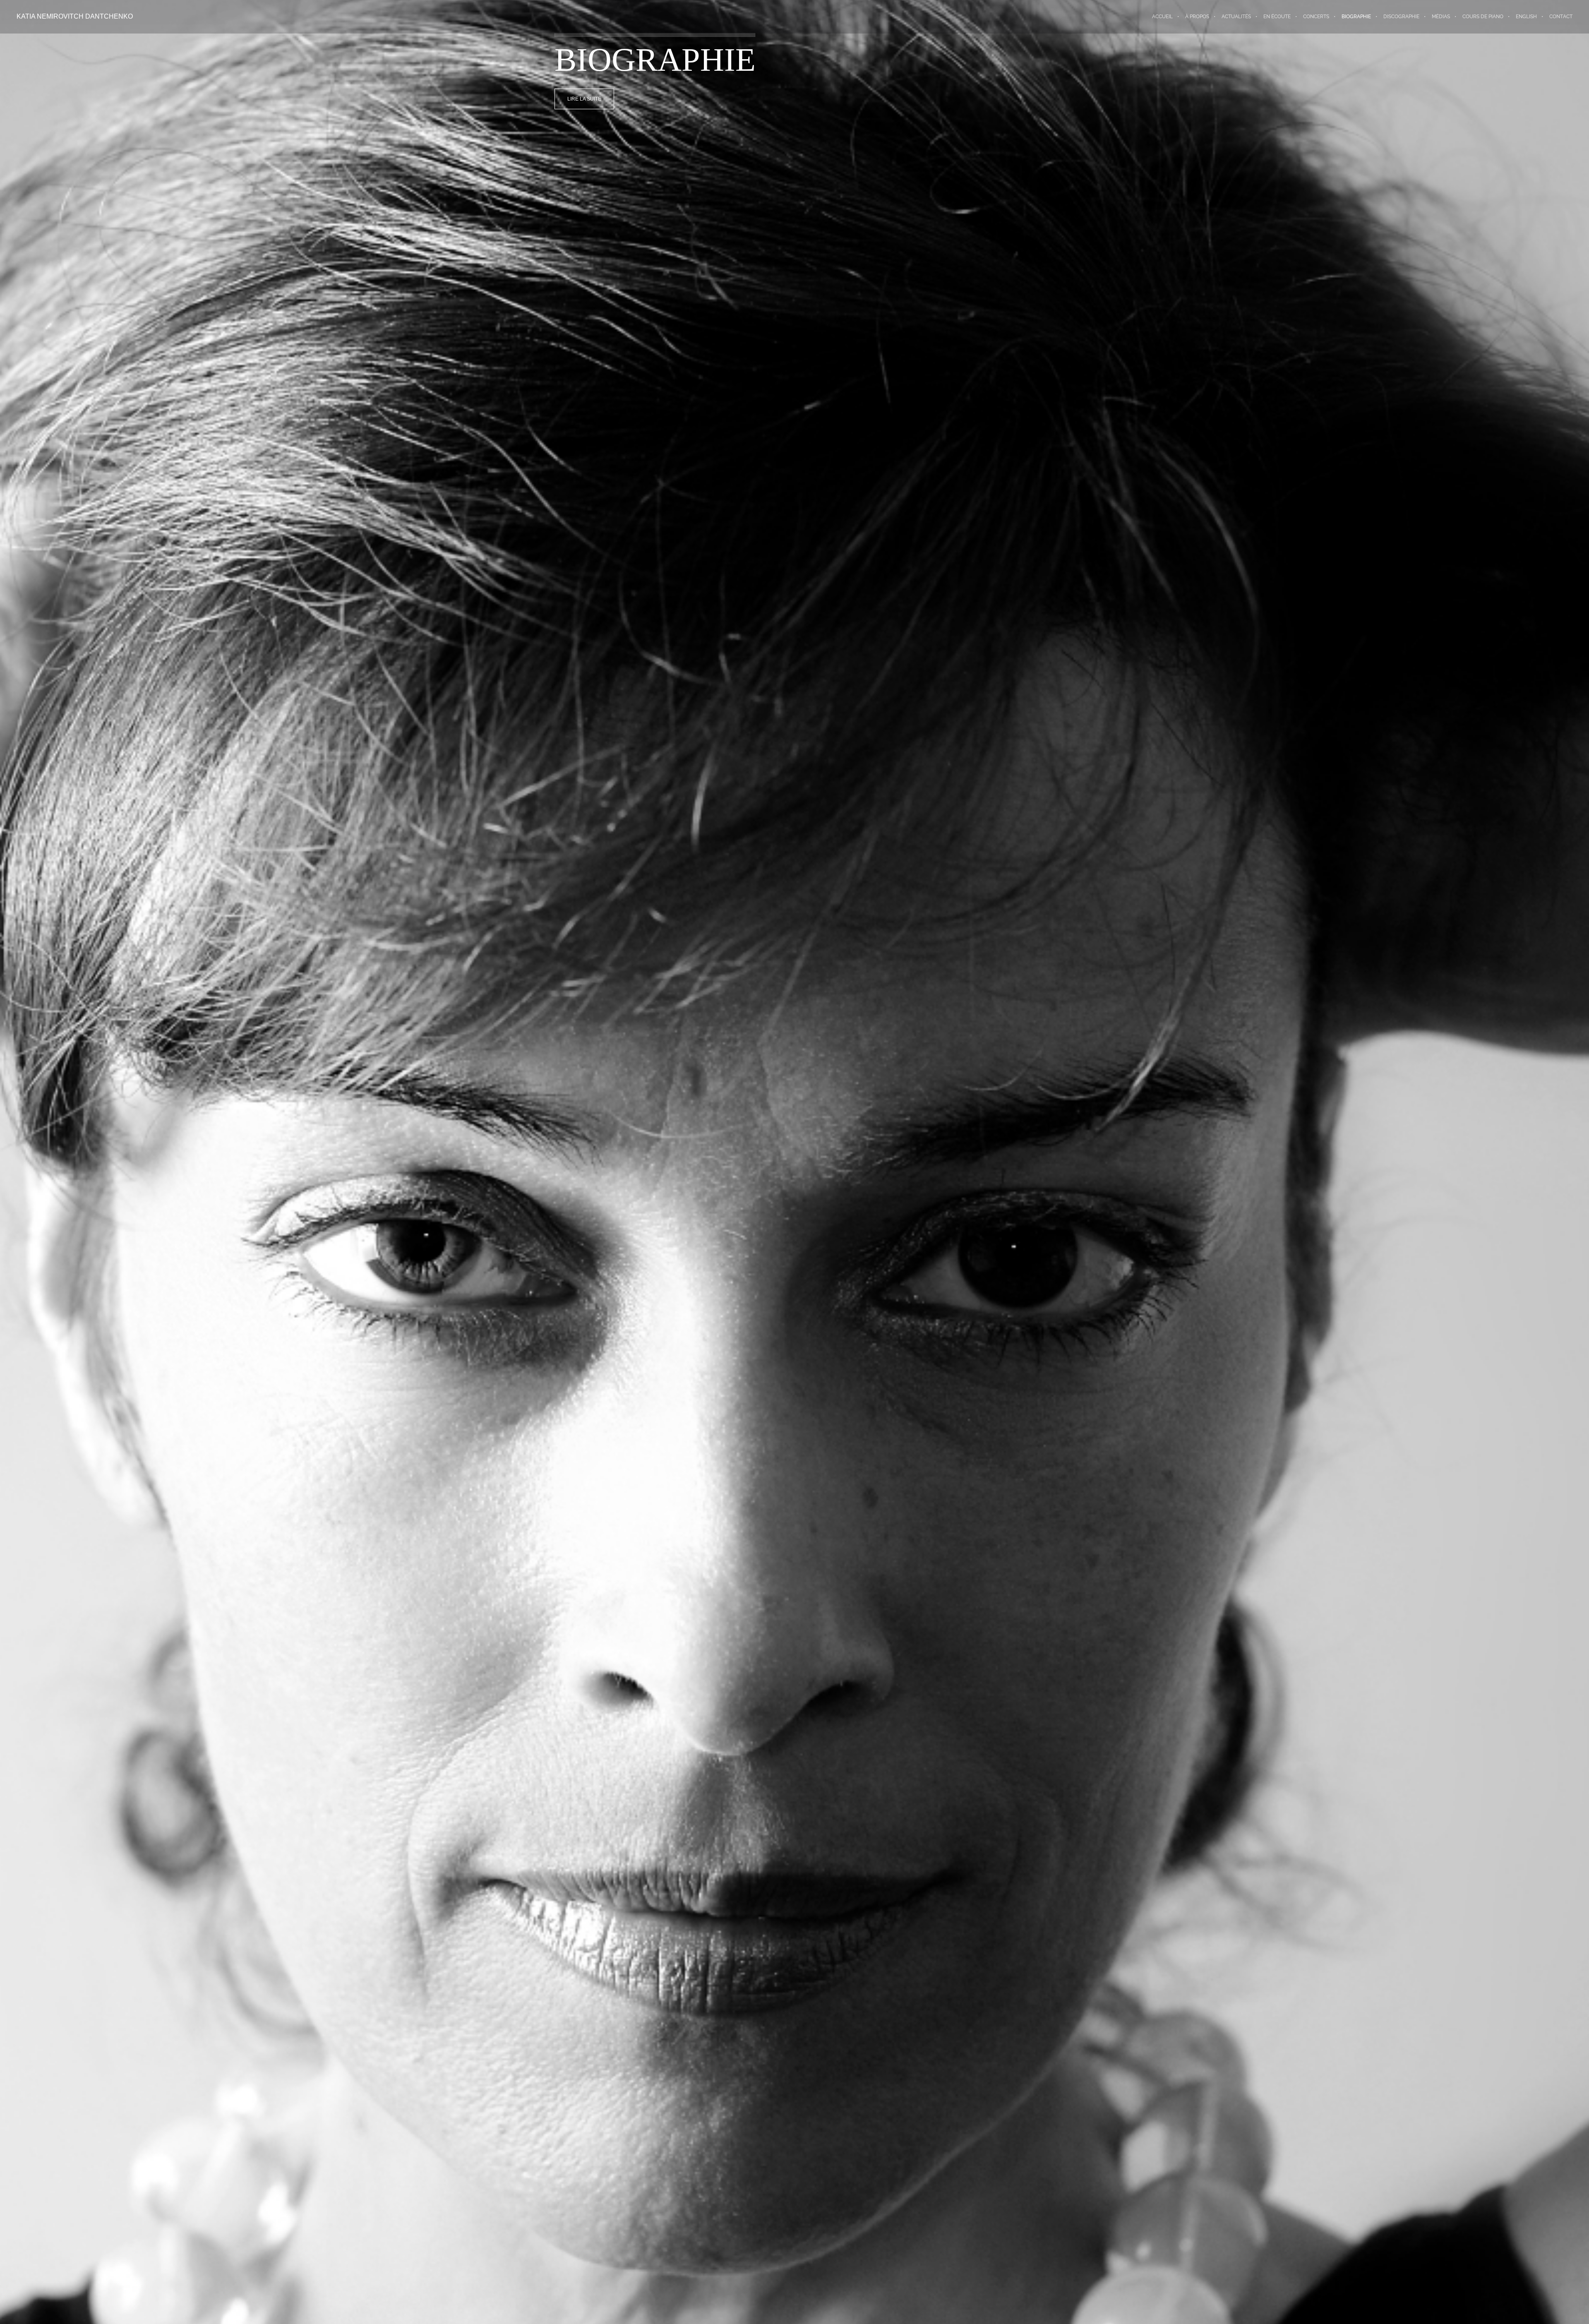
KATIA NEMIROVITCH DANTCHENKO (75, 16)
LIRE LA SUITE (584, 99)
